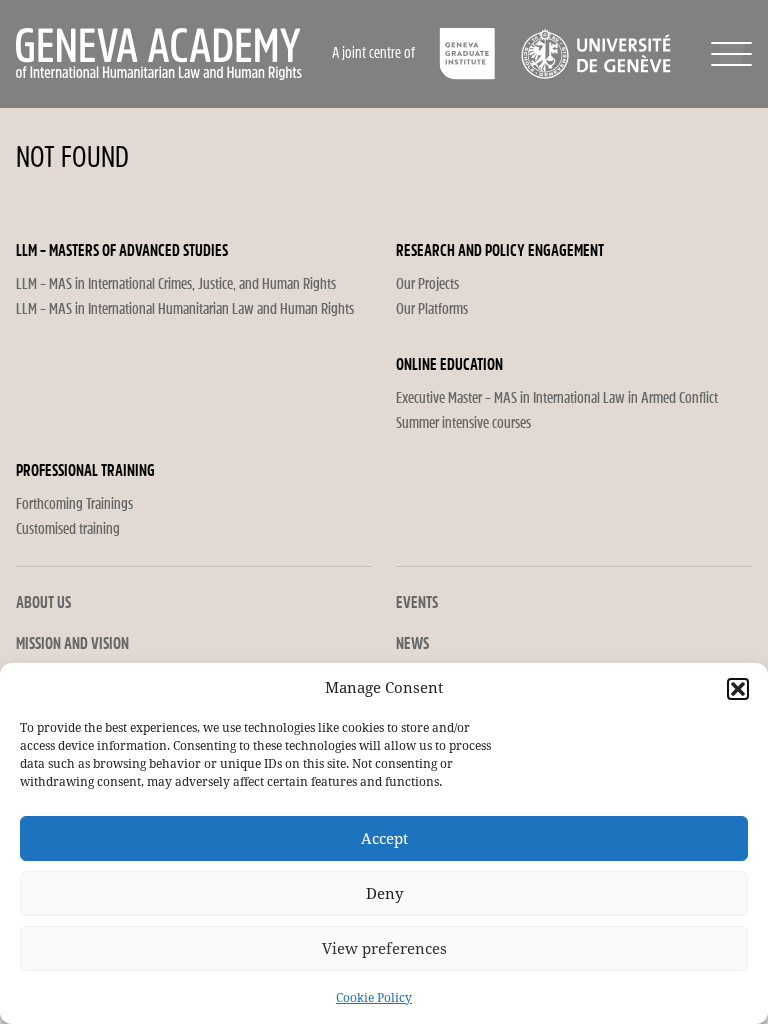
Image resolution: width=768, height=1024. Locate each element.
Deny (384, 894)
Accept (384, 839)
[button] (738, 689)
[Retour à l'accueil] (172, 54)
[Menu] (731, 54)
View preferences (384, 949)
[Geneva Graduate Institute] (467, 54)
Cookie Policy (374, 998)
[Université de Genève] (595, 54)
